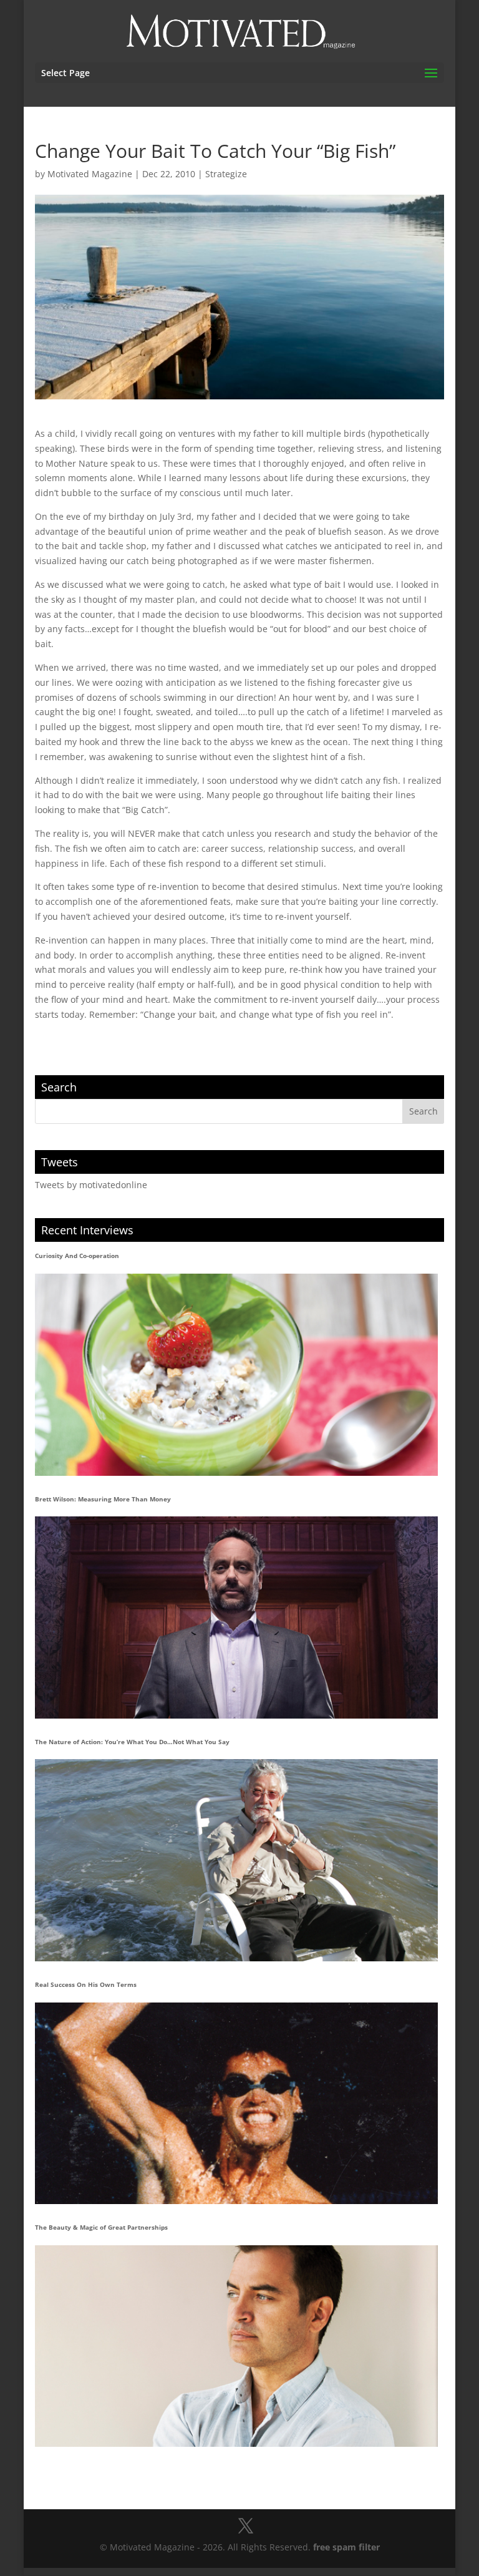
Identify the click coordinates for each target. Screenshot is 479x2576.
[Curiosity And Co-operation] (237, 1374)
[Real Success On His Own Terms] (237, 2103)
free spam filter (346, 2547)
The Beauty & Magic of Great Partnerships (101, 2227)
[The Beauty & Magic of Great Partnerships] (237, 2346)
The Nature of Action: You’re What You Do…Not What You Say (132, 1742)
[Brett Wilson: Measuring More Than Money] (237, 1617)
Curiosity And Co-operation (77, 1256)
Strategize (226, 174)
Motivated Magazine (90, 174)
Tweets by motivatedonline (91, 1185)
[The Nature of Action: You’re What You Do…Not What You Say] (237, 1860)
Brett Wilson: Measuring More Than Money (103, 1499)
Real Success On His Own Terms (86, 1984)
